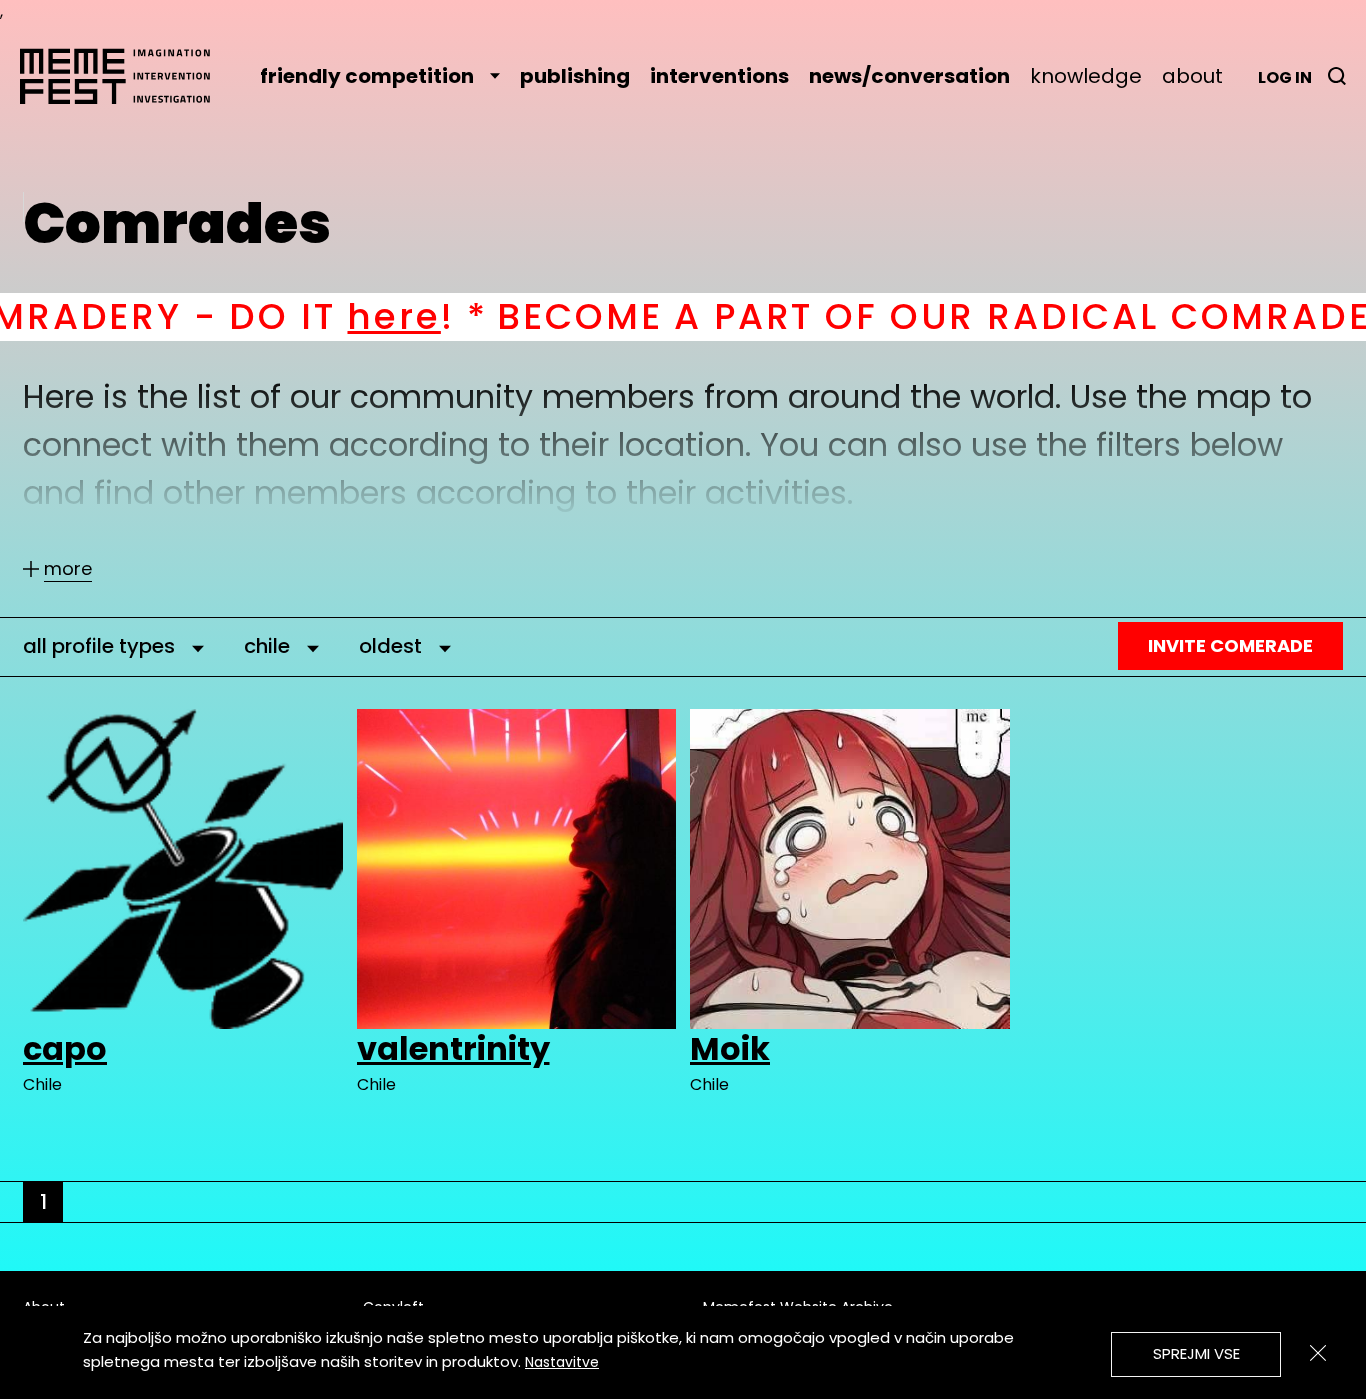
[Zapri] (1318, 1353)
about (1192, 76)
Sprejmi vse (1196, 1353)
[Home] (125, 76)
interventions (719, 76)
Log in (1285, 77)
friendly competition (367, 76)
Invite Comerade (1230, 645)
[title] (1337, 76)
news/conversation (909, 76)
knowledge (1086, 76)
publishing (575, 76)
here (265, 316)
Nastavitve (562, 1362)
